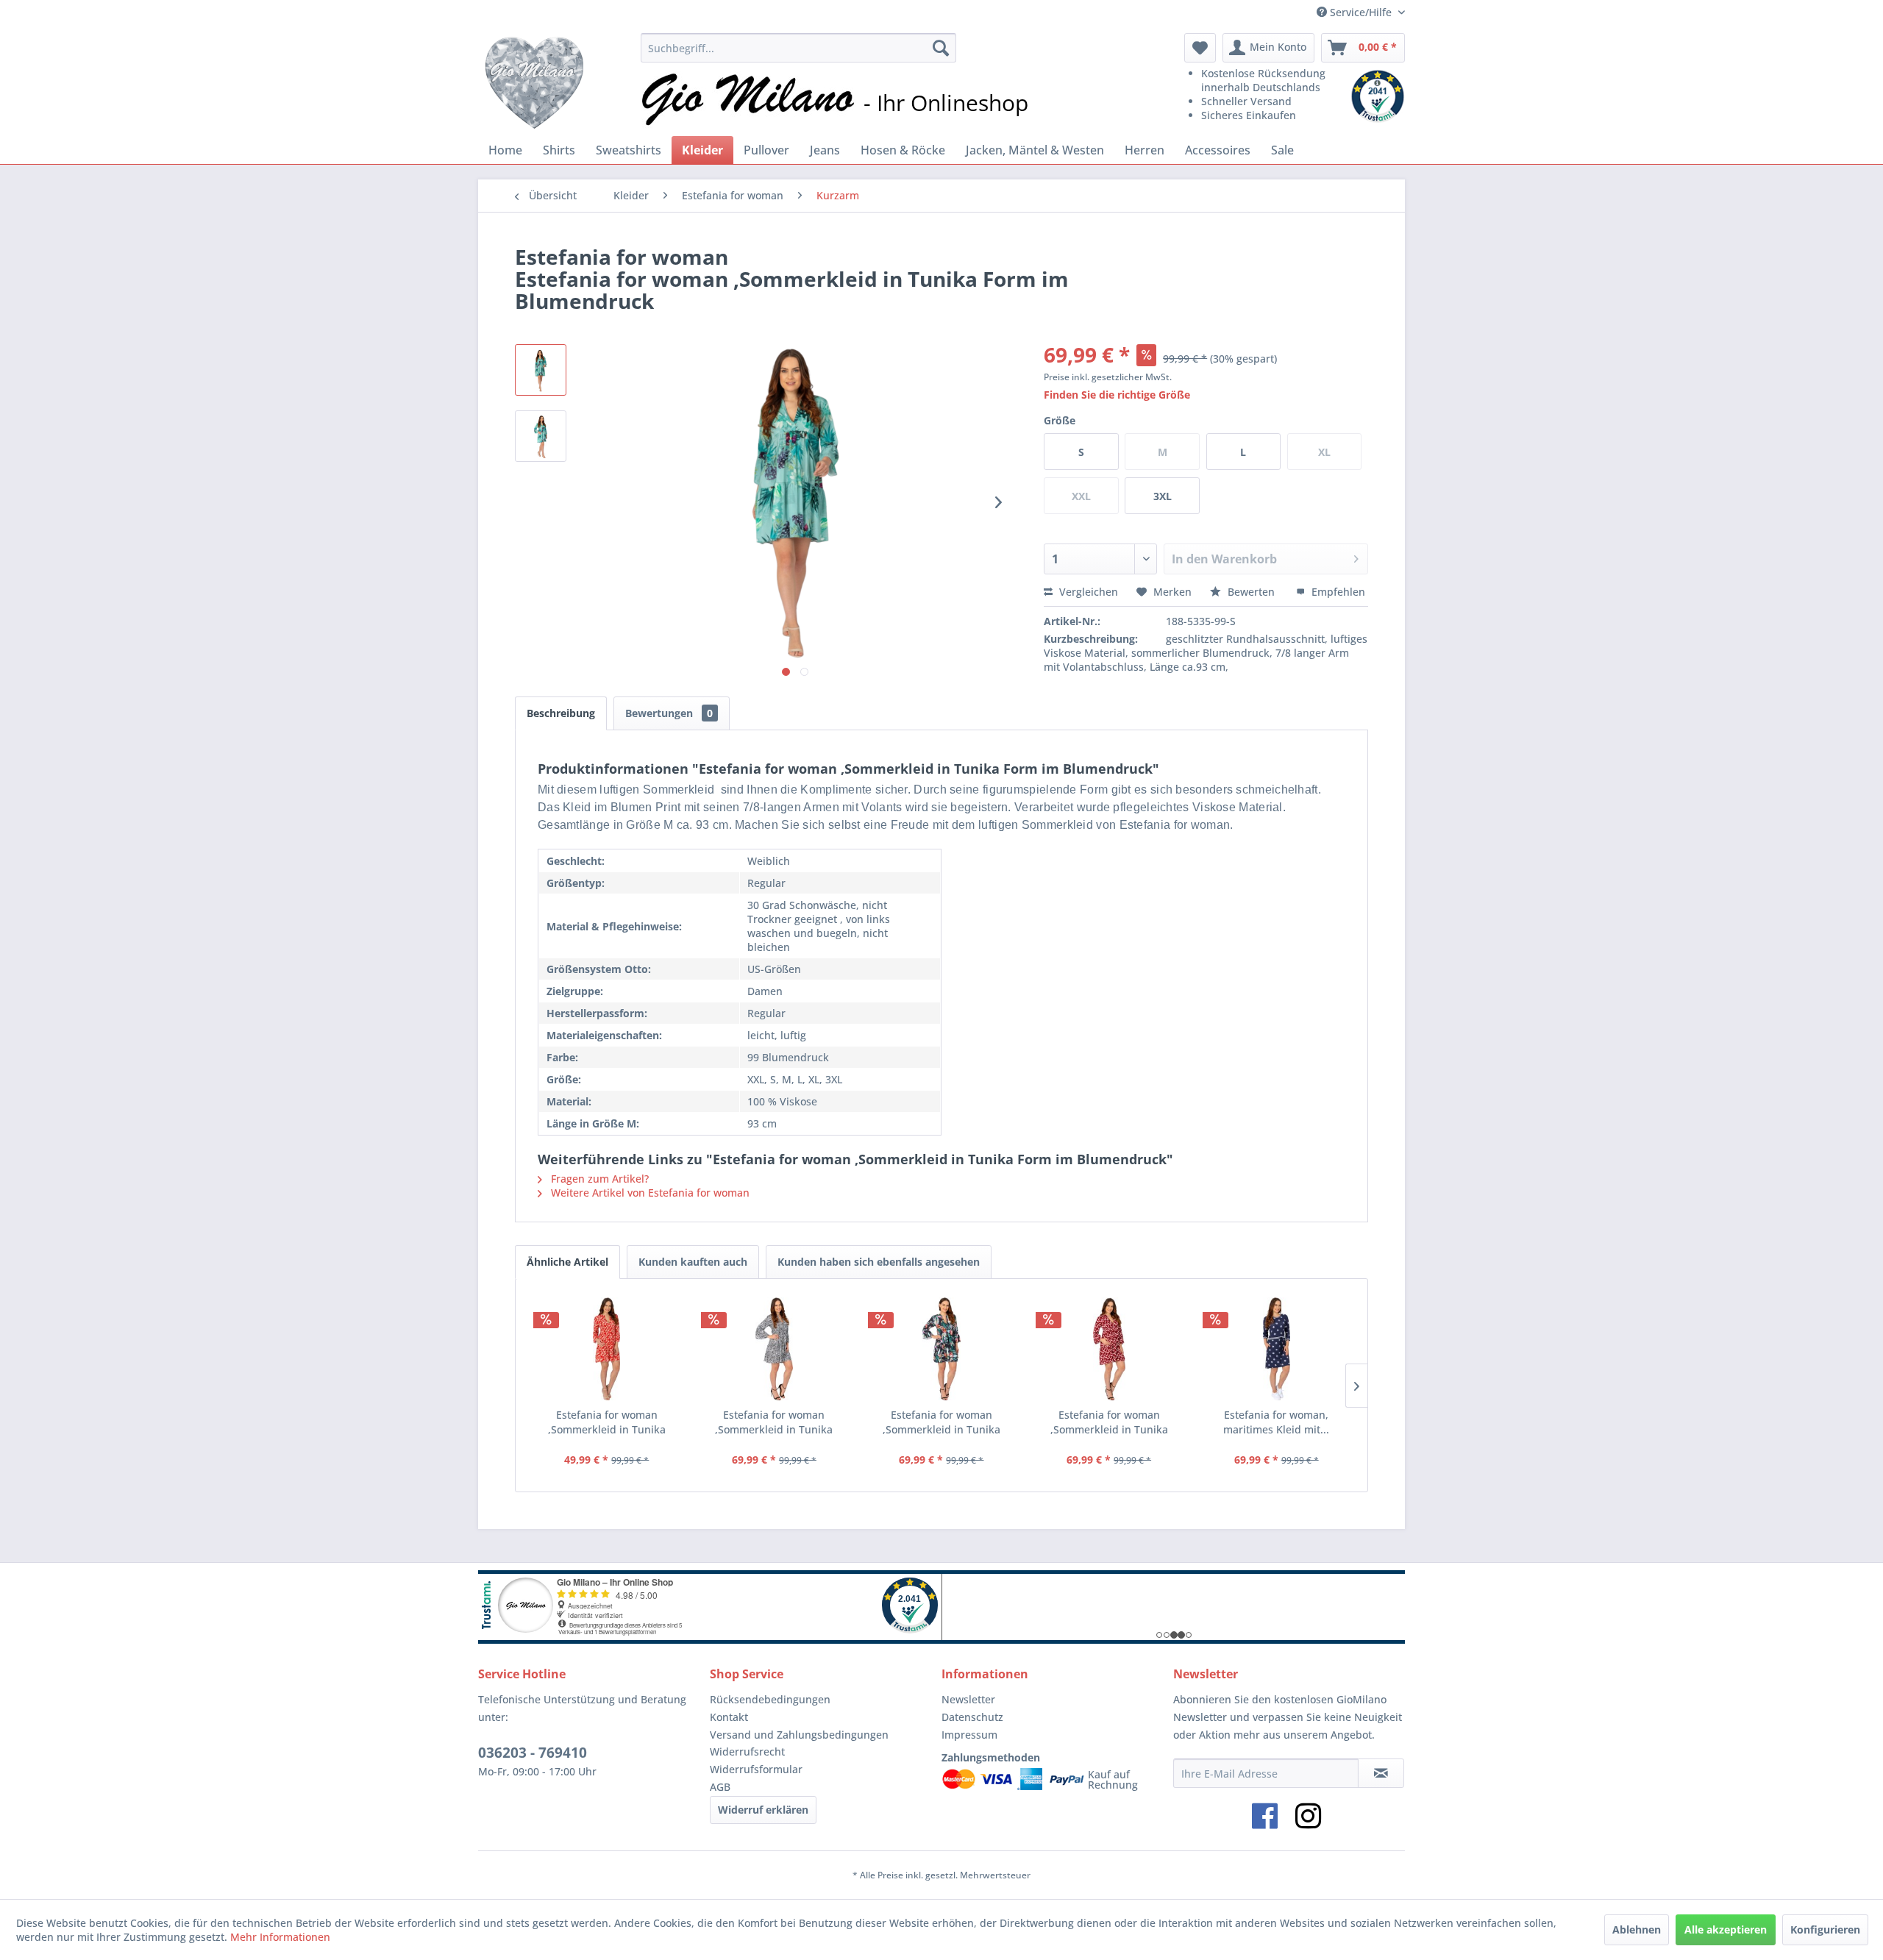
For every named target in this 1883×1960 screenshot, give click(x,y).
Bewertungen (669, 713)
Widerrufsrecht (747, 1751)
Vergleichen (1087, 592)
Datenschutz (972, 1717)
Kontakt (729, 1717)
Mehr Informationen (280, 1937)
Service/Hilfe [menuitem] (1361, 12)
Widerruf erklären (763, 1810)
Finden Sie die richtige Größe (1117, 395)
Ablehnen (1637, 1929)
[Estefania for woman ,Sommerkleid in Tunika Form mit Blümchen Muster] (607, 1349)
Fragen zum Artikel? (598, 1179)
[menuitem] (798, 48)
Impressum (969, 1735)
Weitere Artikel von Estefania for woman (649, 1193)
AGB (720, 1787)
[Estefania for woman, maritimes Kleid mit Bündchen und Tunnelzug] (1276, 1349)
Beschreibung (561, 713)
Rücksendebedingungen (770, 1699)
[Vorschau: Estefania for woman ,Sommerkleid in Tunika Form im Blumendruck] (541, 370)
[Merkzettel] (1200, 48)
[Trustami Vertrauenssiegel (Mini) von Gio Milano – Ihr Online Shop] (1378, 96)
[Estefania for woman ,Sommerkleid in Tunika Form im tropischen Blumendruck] (941, 1349)
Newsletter (968, 1699)
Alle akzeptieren (1726, 1929)
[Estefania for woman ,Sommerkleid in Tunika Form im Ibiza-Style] (775, 1349)
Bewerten (1251, 592)
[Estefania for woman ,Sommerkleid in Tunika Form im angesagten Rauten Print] (1109, 1349)
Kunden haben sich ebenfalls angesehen (879, 1262)
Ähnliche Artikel (567, 1262)
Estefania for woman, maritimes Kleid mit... (1276, 1422)
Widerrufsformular (756, 1769)
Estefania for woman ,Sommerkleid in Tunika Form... (607, 1422)
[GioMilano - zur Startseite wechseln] (534, 81)
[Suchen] (941, 48)
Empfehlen (1337, 592)
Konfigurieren (1825, 1929)
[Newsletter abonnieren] (1381, 1773)
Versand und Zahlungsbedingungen (799, 1735)
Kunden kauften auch (693, 1262)
